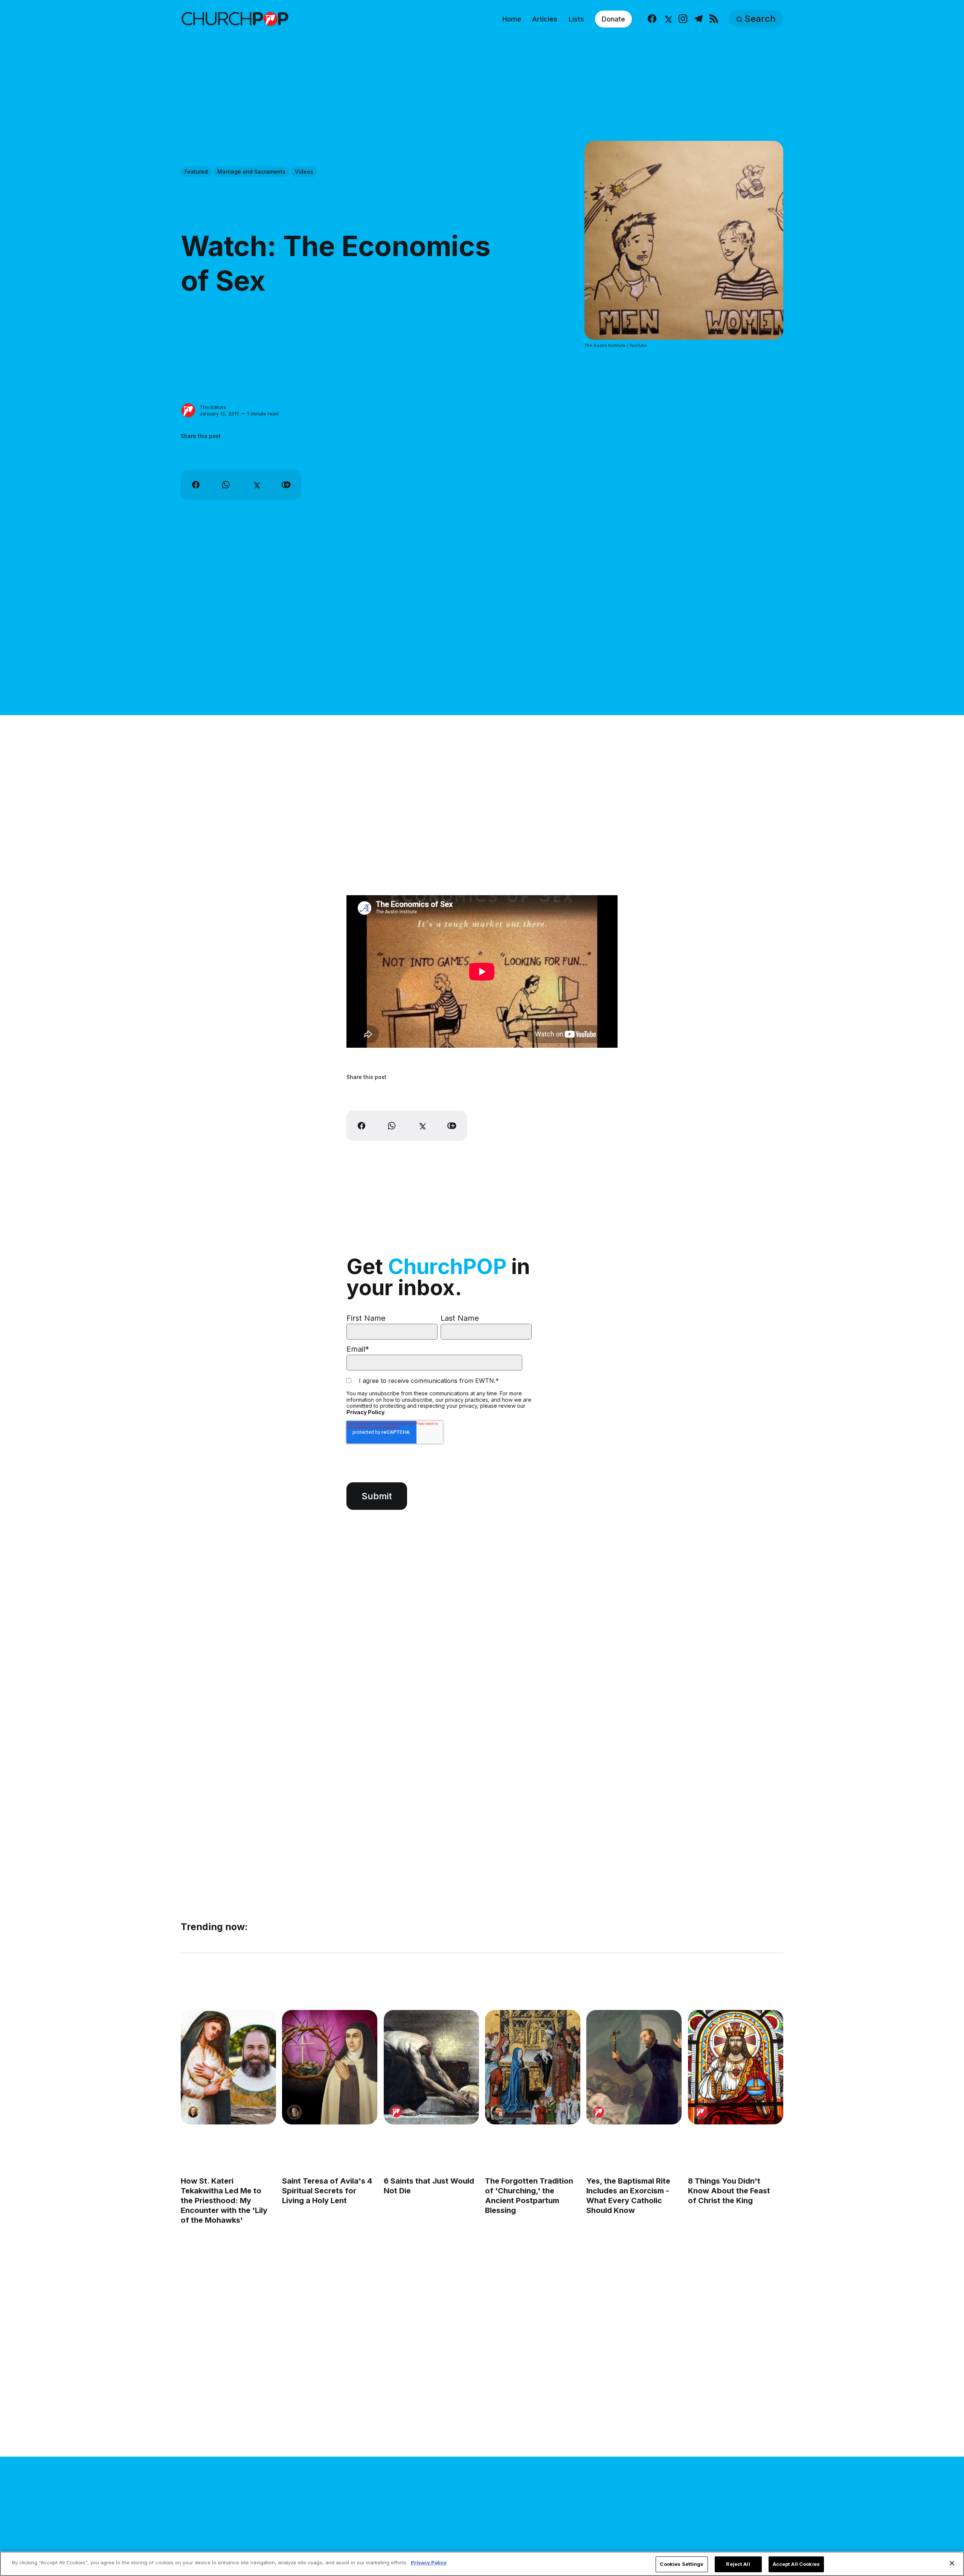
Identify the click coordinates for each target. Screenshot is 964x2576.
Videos (304, 172)
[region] (482, 2564)
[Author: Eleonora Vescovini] (294, 2112)
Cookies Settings (682, 2564)
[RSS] (714, 19)
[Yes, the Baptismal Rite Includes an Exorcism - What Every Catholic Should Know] (634, 2067)
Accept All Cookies (796, 2564)
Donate (613, 19)
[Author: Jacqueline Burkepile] (193, 2112)
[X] (667, 19)
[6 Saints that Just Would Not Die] (431, 2067)
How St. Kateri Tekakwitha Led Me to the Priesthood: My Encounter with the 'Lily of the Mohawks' (224, 2201)
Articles (545, 19)
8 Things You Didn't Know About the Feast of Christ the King (729, 2191)
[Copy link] (286, 485)
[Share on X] (256, 485)
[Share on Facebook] (196, 485)
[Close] (952, 2563)
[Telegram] (698, 19)
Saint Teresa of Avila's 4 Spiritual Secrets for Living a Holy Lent (327, 2191)
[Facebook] (652, 19)
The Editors (213, 407)
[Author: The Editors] (188, 411)
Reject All (738, 2564)
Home (512, 19)
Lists (576, 19)
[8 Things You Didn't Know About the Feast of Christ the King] (736, 2067)
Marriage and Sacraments (251, 172)
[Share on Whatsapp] (226, 485)
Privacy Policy (365, 1412)
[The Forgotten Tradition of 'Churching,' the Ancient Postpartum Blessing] (533, 2067)
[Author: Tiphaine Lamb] (497, 2112)
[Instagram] (683, 19)
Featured (196, 172)
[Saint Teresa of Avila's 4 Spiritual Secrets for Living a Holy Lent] (330, 2067)
